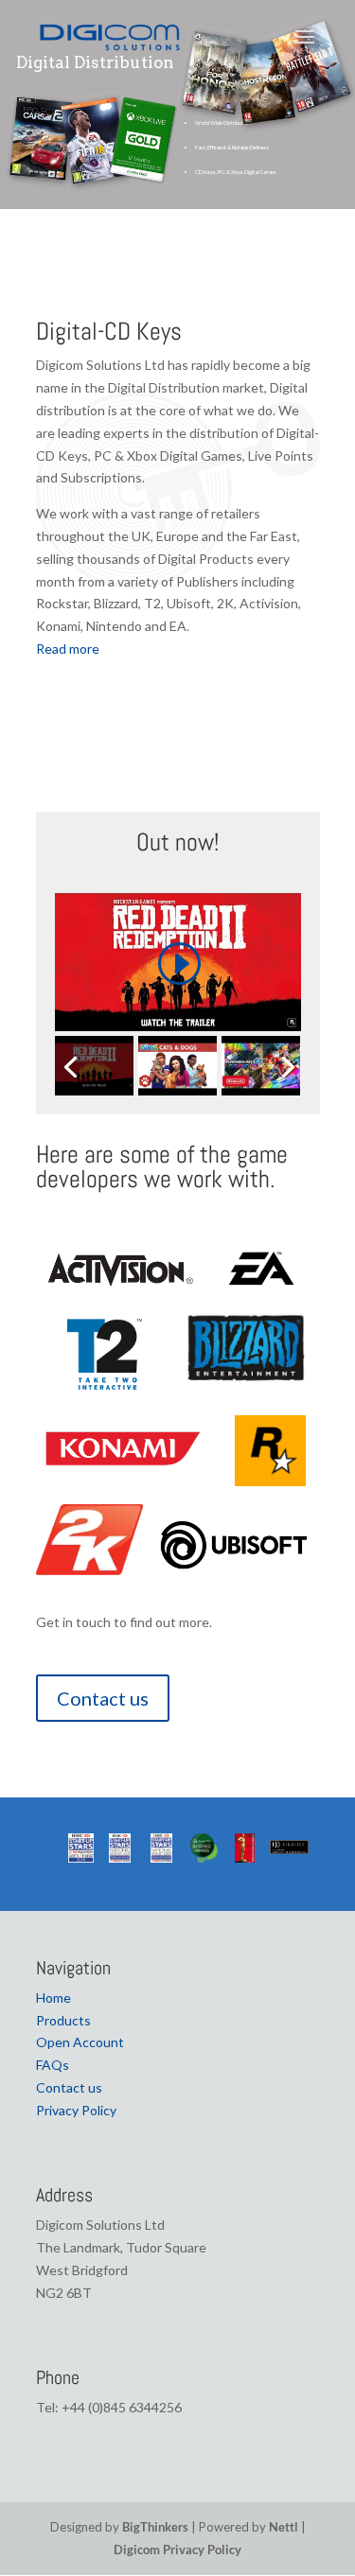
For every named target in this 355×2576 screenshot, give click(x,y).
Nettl (284, 2527)
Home (53, 1998)
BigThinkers (155, 2527)
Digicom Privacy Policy (177, 2550)
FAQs (53, 2065)
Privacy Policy (76, 2110)
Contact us (103, 1698)
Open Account (80, 2042)
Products (63, 2020)
